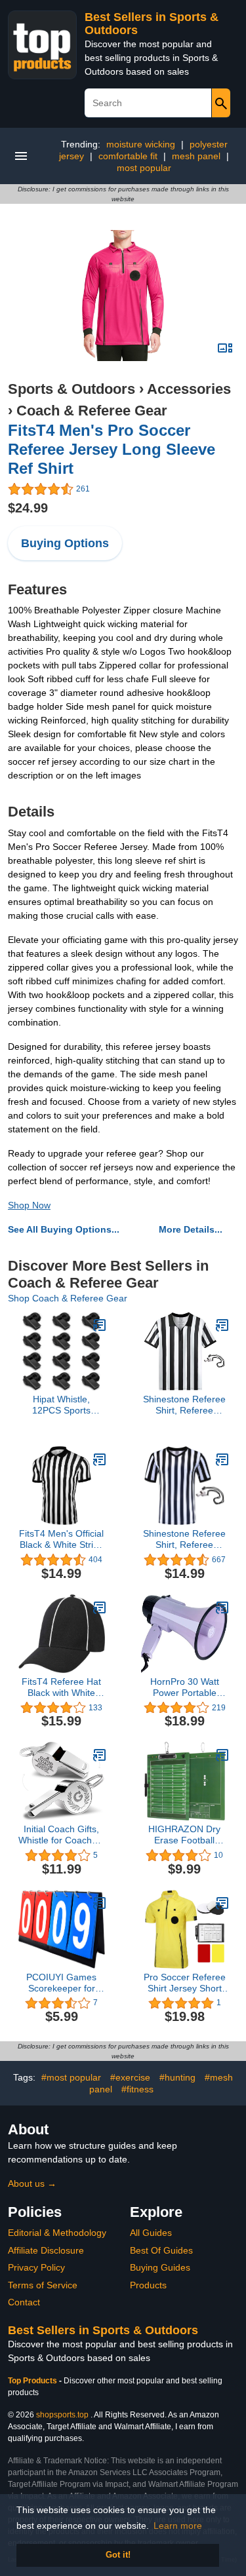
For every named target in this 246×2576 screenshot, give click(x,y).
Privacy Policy (36, 2267)
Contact (24, 2302)
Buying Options (65, 543)
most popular (144, 168)
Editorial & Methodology (57, 2233)
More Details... (191, 1229)
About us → (32, 2183)
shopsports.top (62, 2415)
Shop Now (29, 1205)
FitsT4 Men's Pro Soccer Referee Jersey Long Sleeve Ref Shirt (112, 449)
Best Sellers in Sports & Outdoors (103, 2330)
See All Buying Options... (64, 1229)
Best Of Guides (161, 2250)
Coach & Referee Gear (92, 411)
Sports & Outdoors (72, 389)
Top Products (33, 2381)
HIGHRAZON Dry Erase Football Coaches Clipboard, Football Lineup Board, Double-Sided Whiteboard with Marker (184, 1835)
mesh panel (196, 156)
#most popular (71, 2077)
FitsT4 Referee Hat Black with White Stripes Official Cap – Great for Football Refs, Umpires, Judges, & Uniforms (62, 1687)
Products (148, 2285)
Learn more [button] (178, 2526)
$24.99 (28, 508)
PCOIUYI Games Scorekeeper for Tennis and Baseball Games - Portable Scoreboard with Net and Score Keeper (61, 1983)
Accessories (189, 389)
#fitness (137, 2089)
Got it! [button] (118, 2555)
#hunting (177, 2077)
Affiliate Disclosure (46, 2250)
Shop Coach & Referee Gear (68, 1298)
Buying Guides (160, 2267)
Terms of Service (43, 2285)
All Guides (151, 2233)
